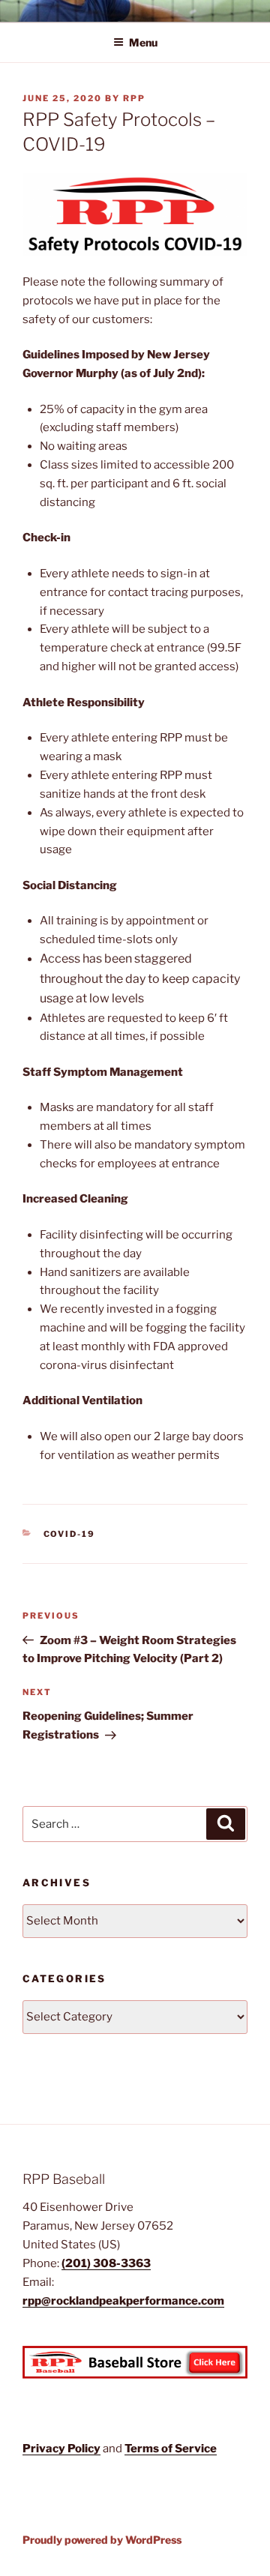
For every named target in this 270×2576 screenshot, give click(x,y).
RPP (134, 98)
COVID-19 (70, 1534)
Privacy (45, 2449)
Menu (143, 42)
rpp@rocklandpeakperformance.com (123, 2301)
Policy (84, 2449)
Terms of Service (171, 2449)
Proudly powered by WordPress (102, 2540)
